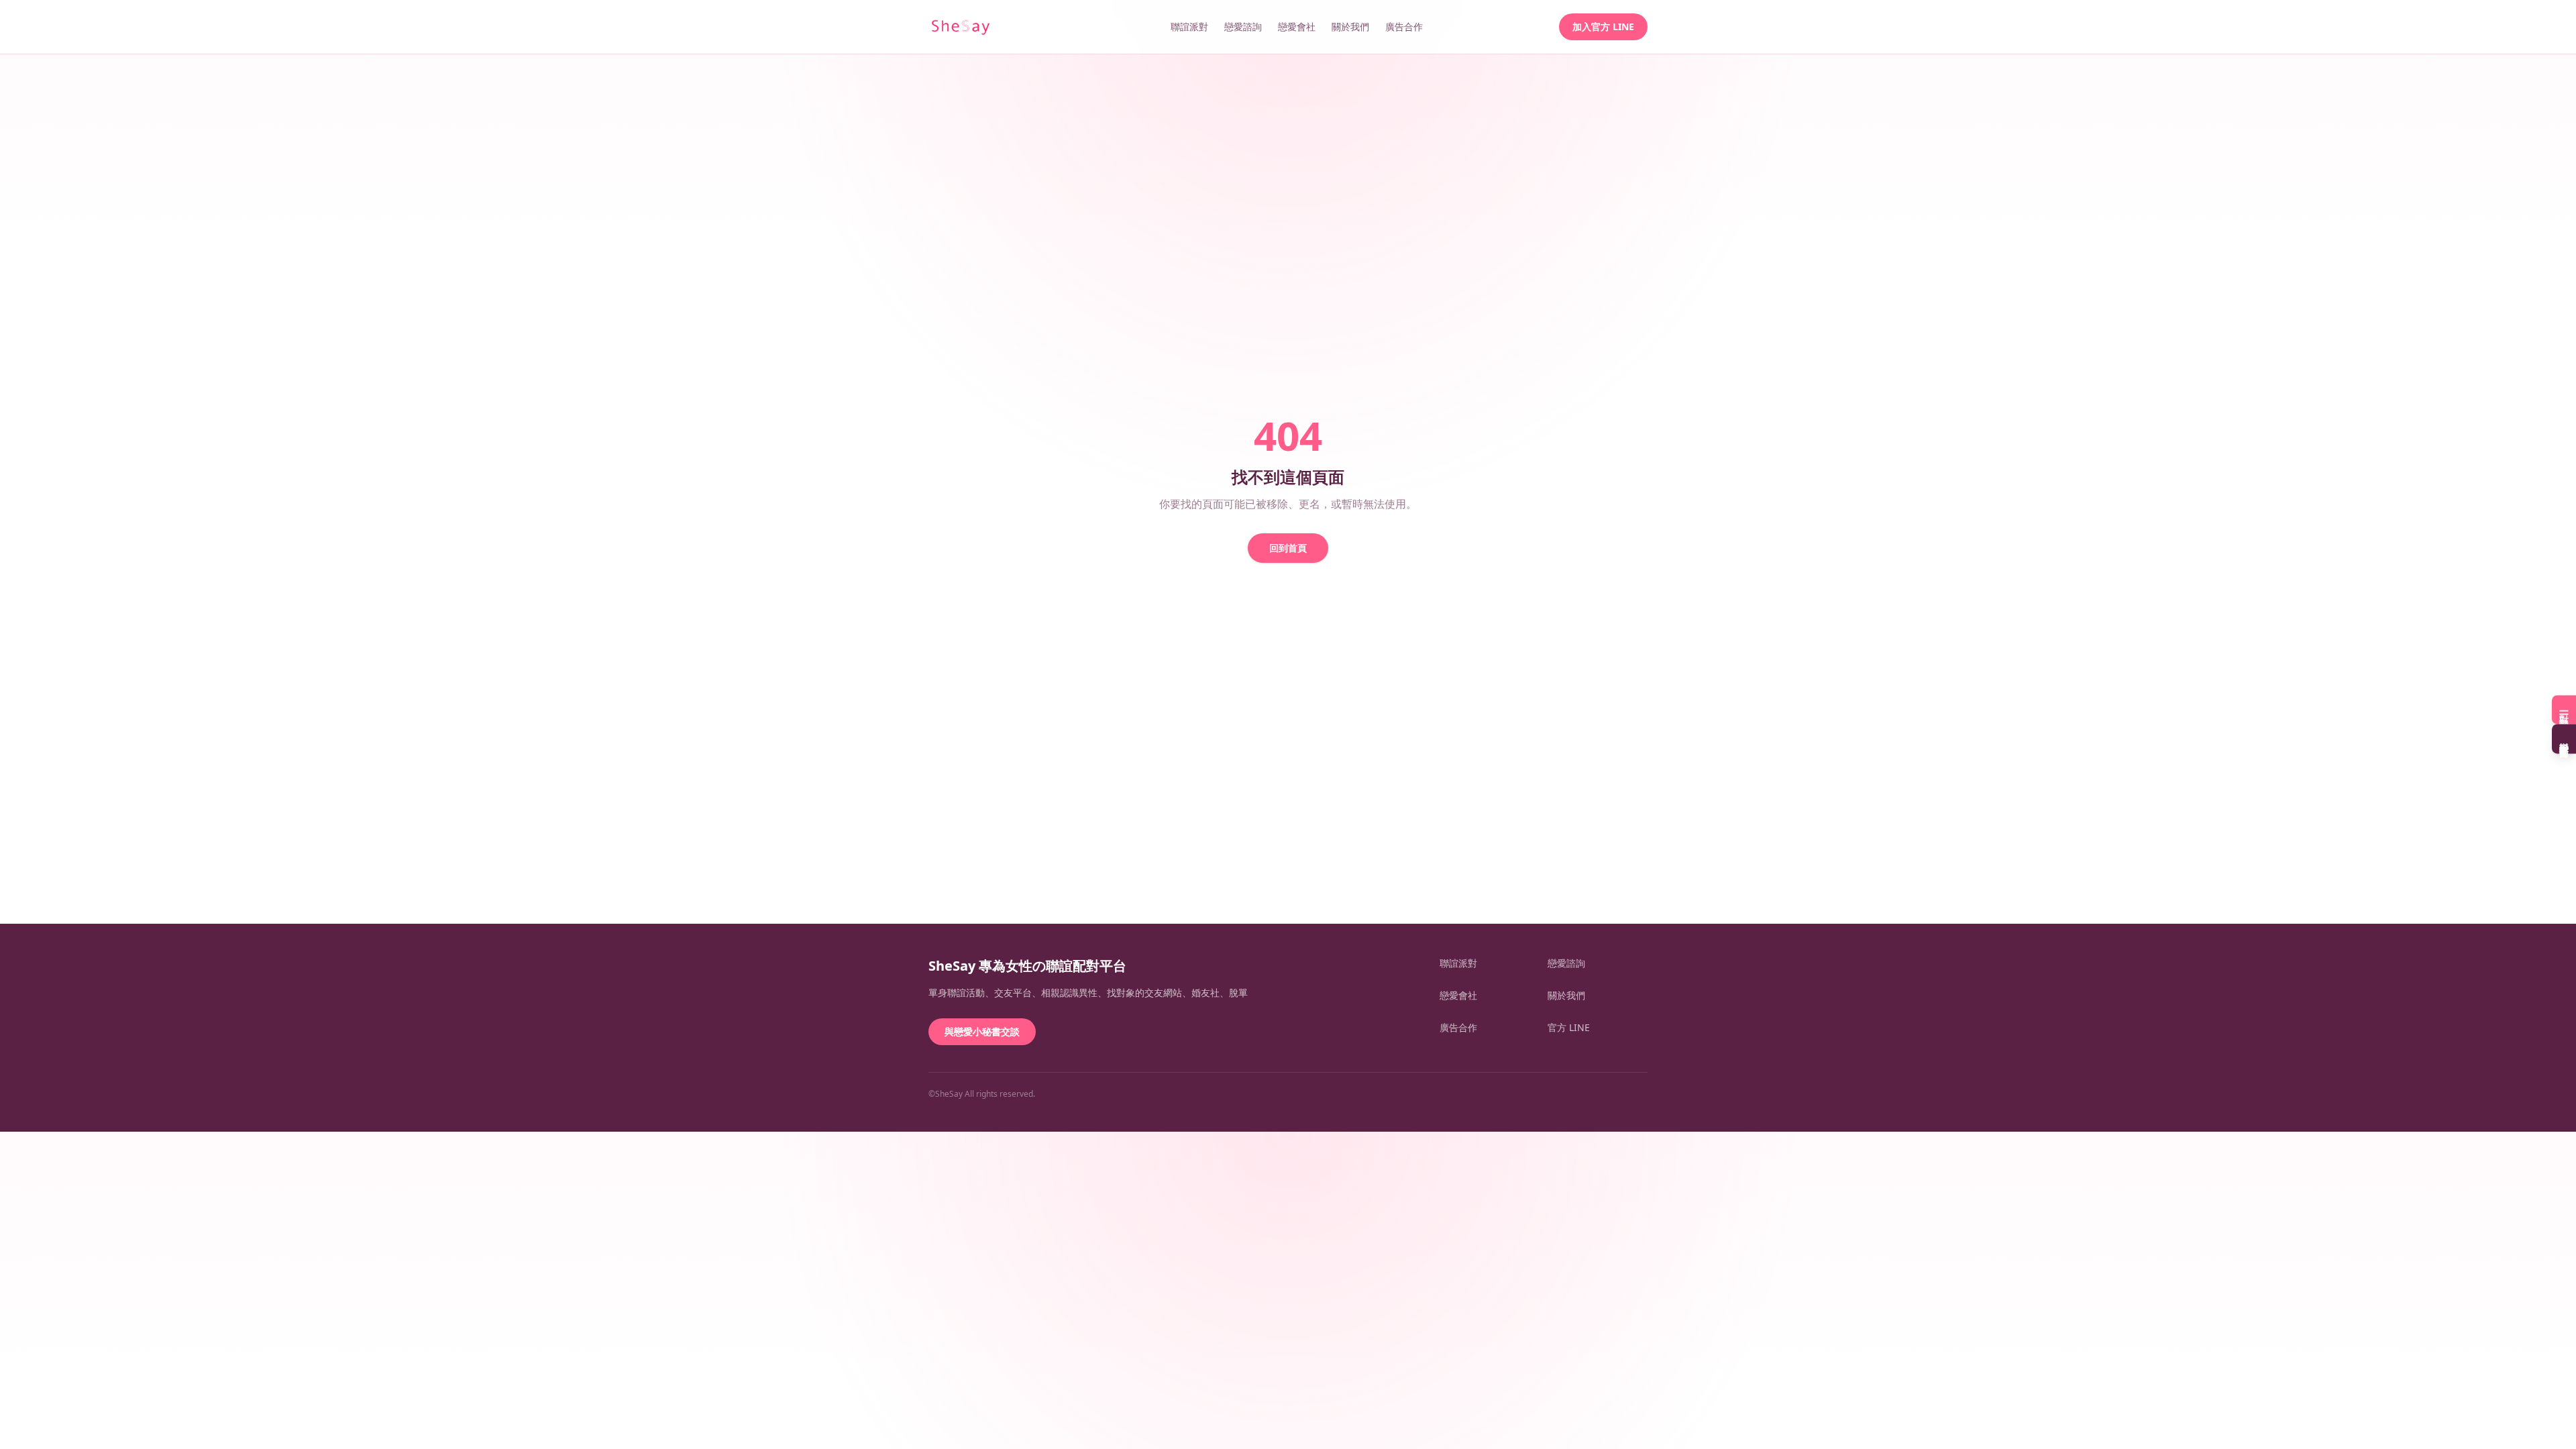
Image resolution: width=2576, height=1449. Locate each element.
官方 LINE (1569, 1027)
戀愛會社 (1297, 26)
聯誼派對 (1189, 26)
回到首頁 (1288, 548)
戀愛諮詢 (1243, 26)
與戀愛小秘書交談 (982, 1031)
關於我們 (1350, 26)
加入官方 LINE (1603, 26)
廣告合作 (1404, 26)
